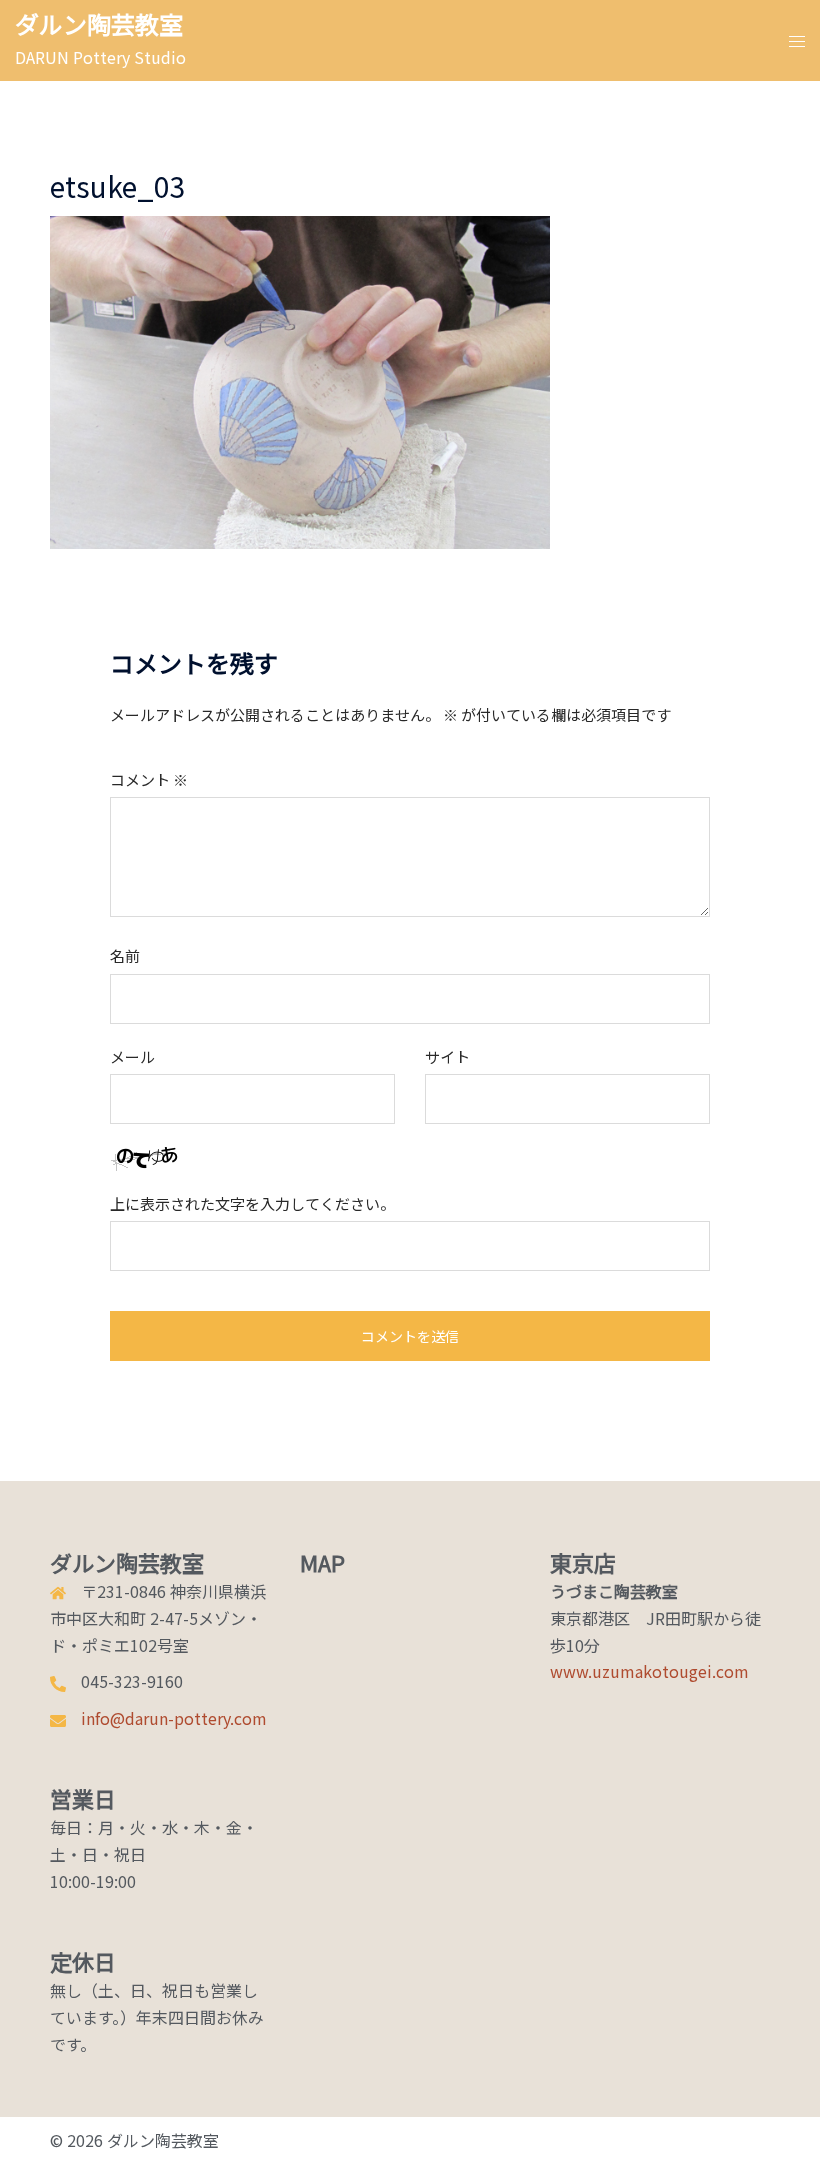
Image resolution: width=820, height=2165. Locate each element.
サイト (447, 1056)
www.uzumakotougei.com (649, 1671)
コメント (149, 779)
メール (132, 1056)
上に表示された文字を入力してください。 (252, 1203)
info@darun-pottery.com (174, 1718)
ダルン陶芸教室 (99, 23)
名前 (125, 955)
